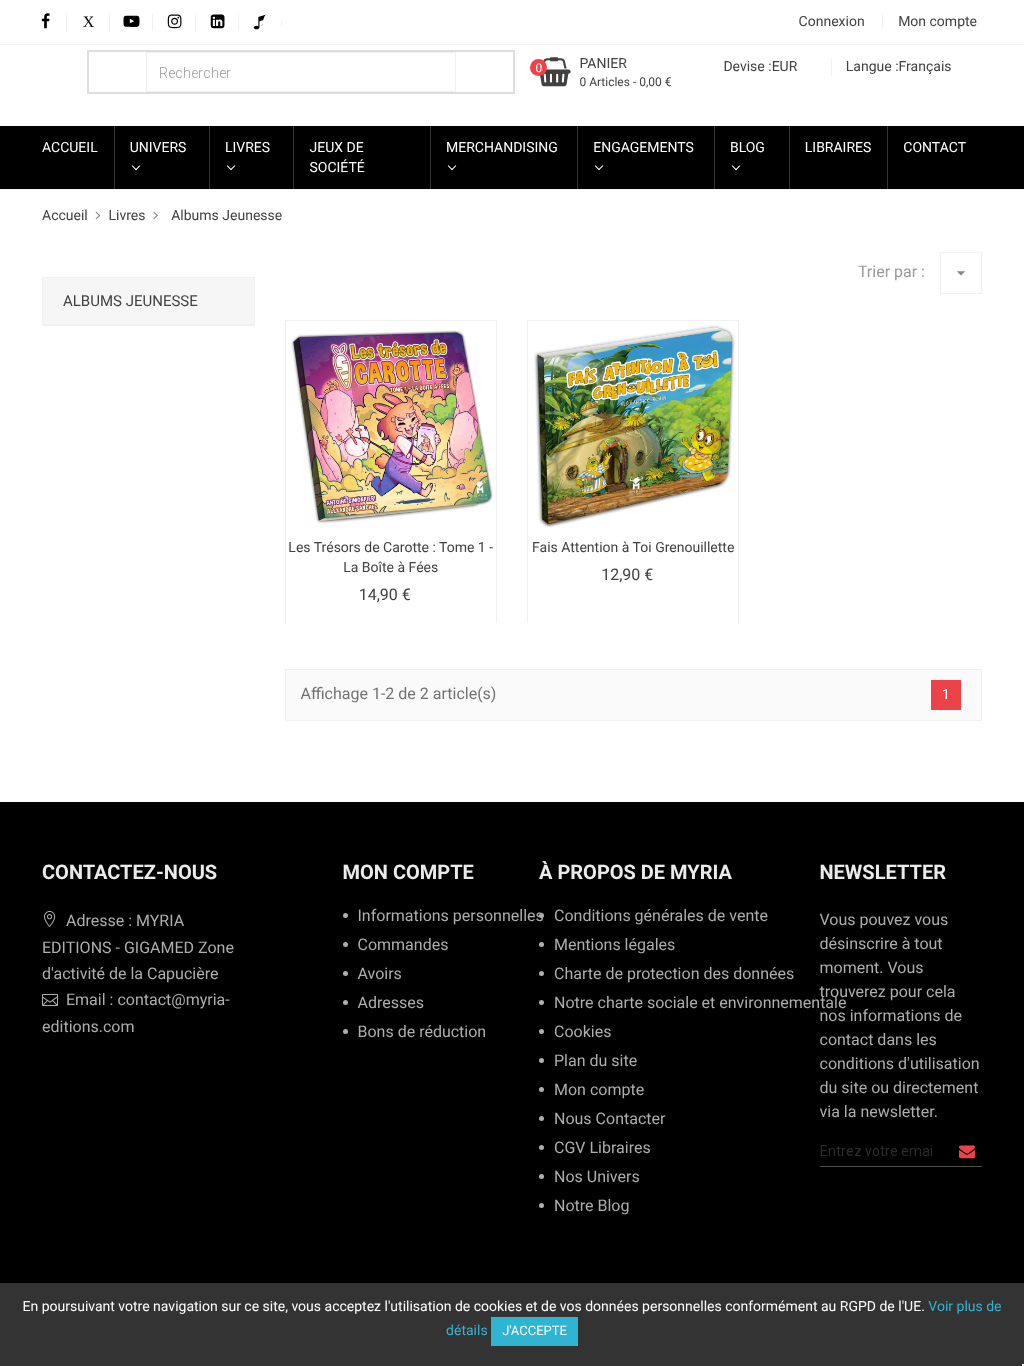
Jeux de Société (336, 158)
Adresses (391, 1003)
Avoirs (380, 974)
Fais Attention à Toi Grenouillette (633, 548)
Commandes (403, 945)
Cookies (582, 1032)
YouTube (131, 22)
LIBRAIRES (838, 148)
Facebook (45, 22)
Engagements (643, 148)
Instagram (174, 22)
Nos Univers (597, 1177)
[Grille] (298, 287)
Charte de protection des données (666, 974)
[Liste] (334, 287)
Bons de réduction (422, 1032)
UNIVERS (158, 148)
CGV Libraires (602, 1148)
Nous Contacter (609, 1119)
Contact (934, 148)
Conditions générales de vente (654, 916)
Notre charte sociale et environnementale (692, 1003)
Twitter (88, 22)
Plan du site (595, 1061)
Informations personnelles (443, 916)
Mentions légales (614, 945)
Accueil (70, 148)
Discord (276, 22)
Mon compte (408, 872)
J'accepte (534, 1331)
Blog (747, 148)
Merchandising (502, 148)
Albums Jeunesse (130, 301)
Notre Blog (591, 1206)
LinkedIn (217, 22)
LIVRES (247, 148)
